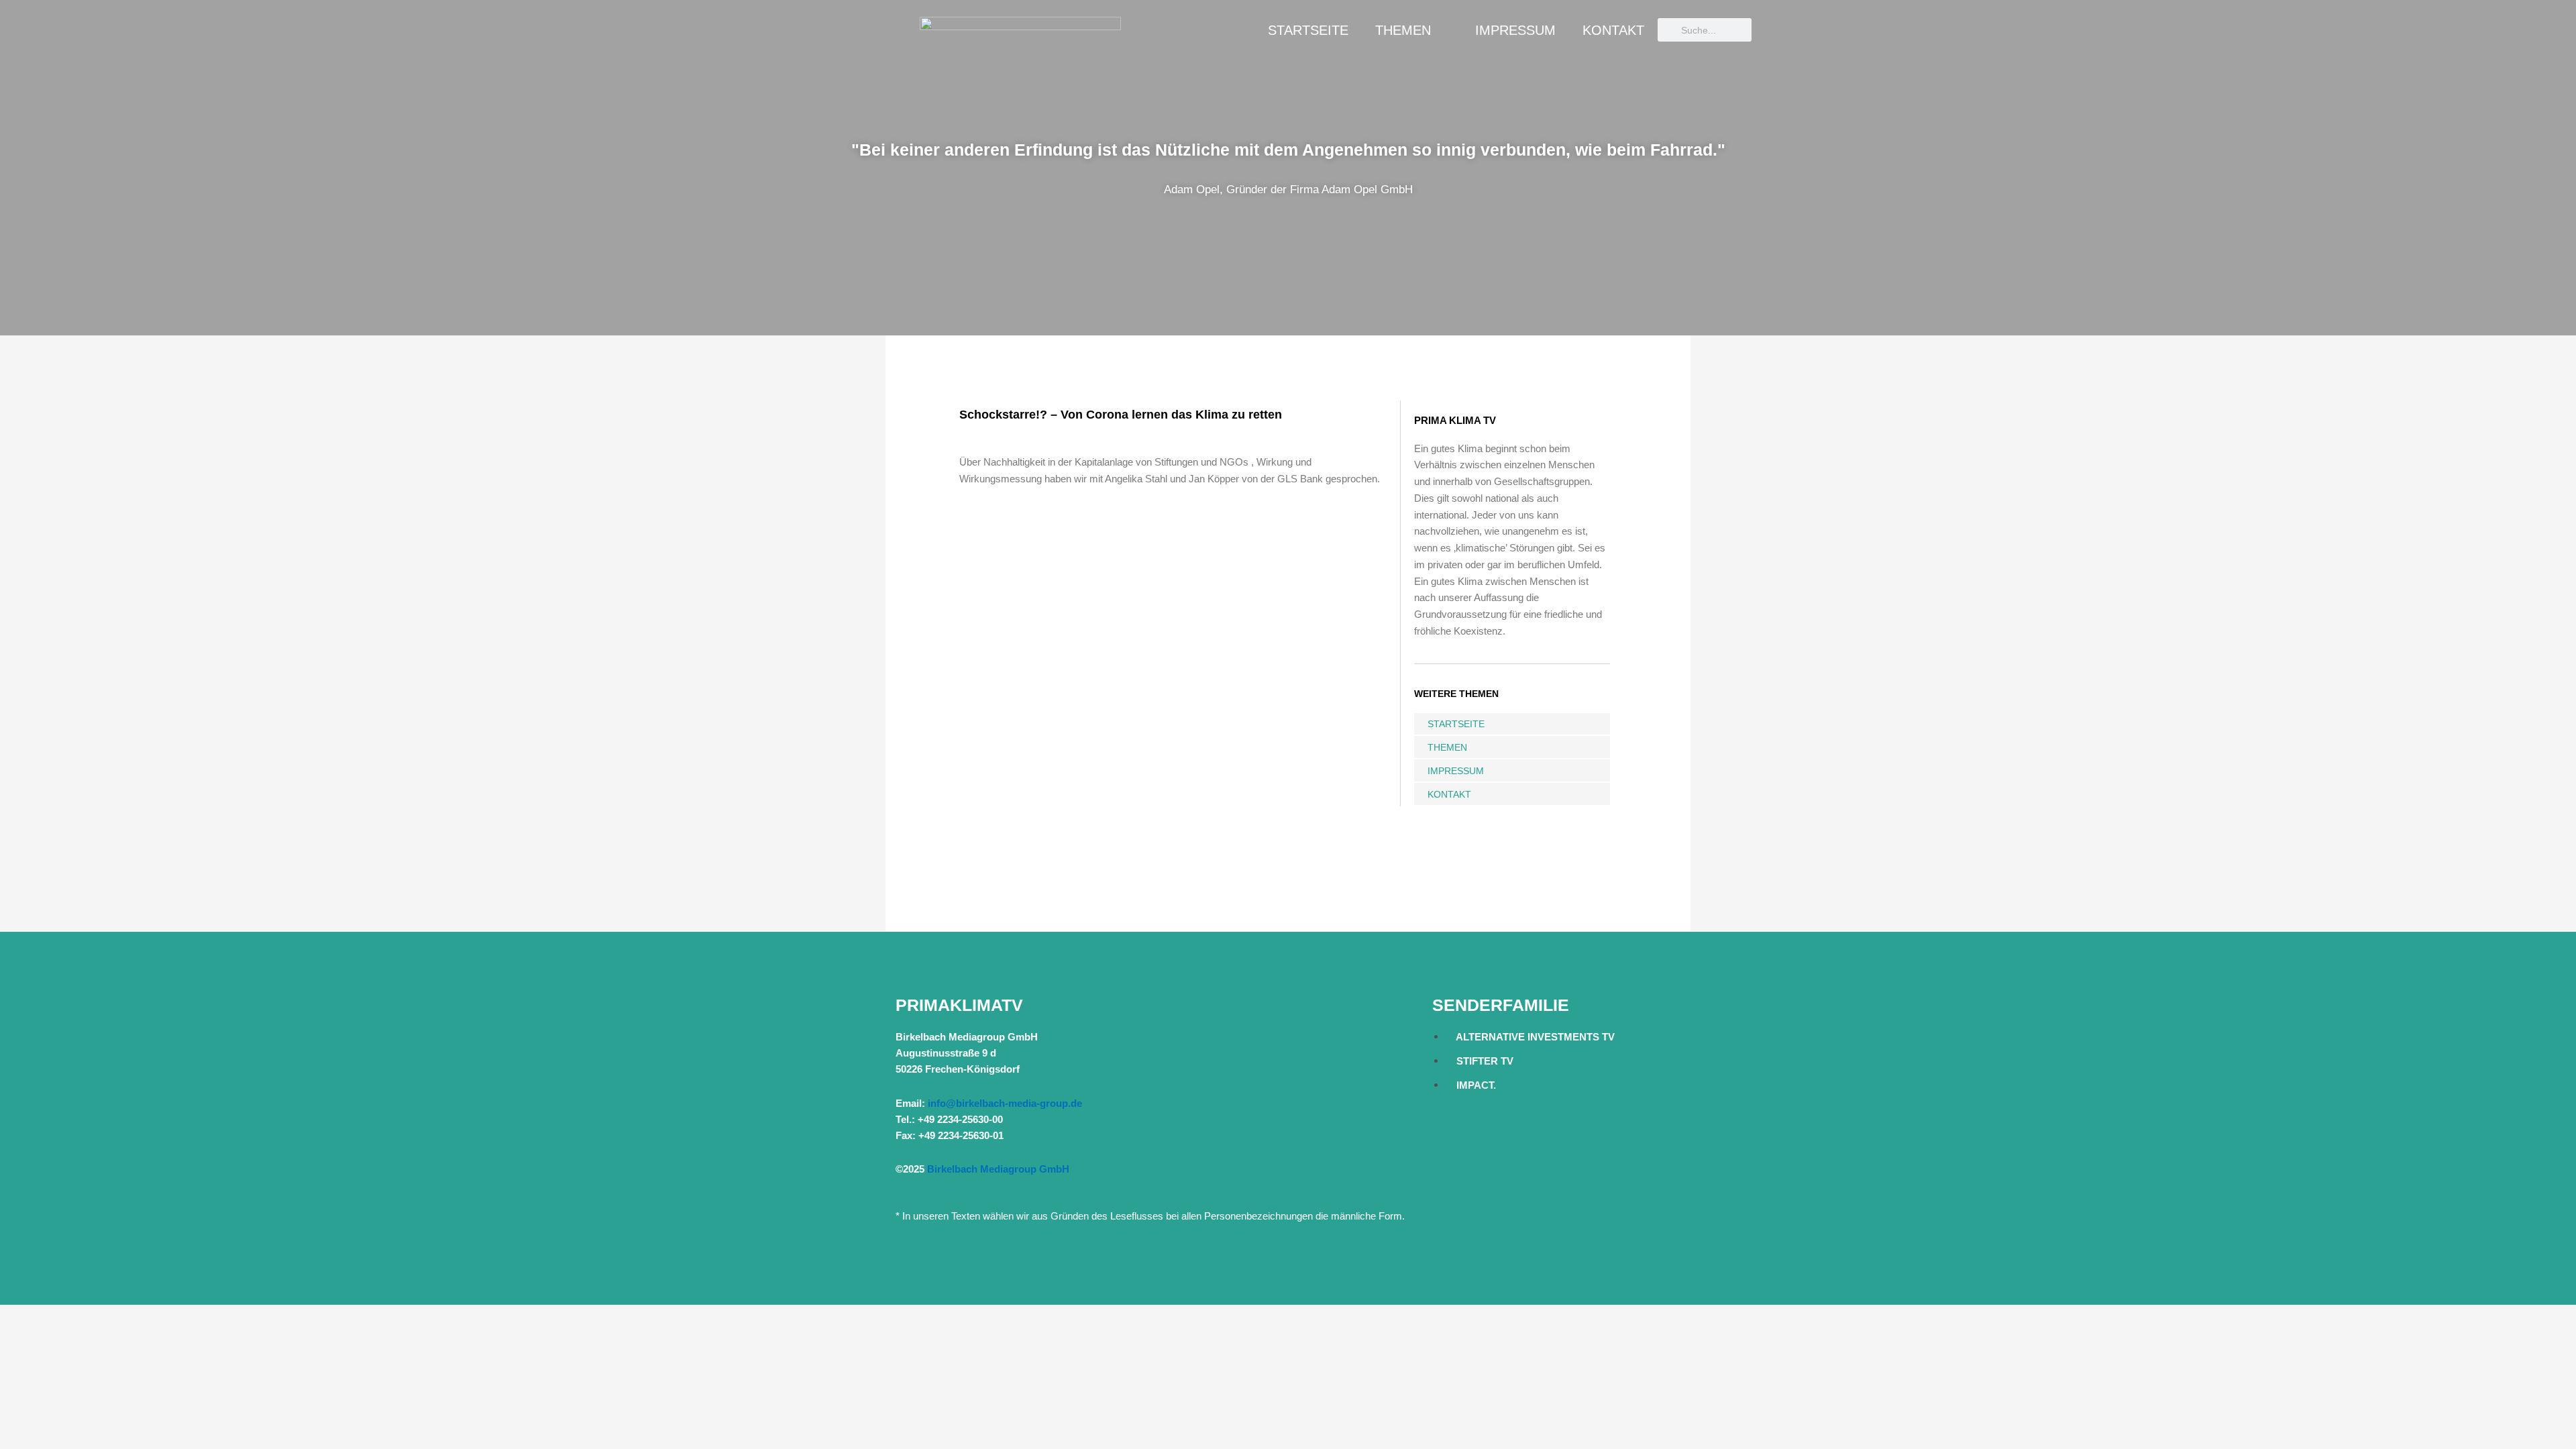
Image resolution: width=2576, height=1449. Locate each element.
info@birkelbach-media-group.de (1005, 1103)
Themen (1403, 30)
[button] (13, 168)
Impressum (1515, 30)
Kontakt (1613, 30)
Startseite (1308, 30)
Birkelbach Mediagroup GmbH (998, 1169)
